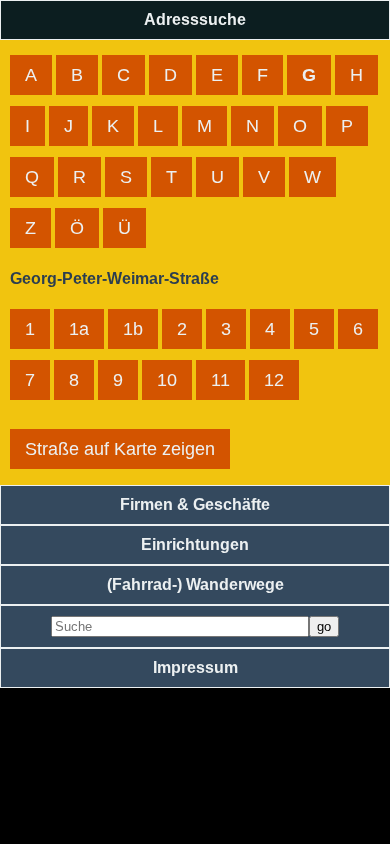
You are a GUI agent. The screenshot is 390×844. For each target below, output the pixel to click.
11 (220, 380)
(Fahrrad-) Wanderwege (195, 584)
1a (79, 329)
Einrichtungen (195, 544)
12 (274, 380)
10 (167, 380)
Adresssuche (195, 19)
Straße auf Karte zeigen (120, 449)
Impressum (195, 667)
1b (133, 329)
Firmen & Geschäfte (195, 504)
